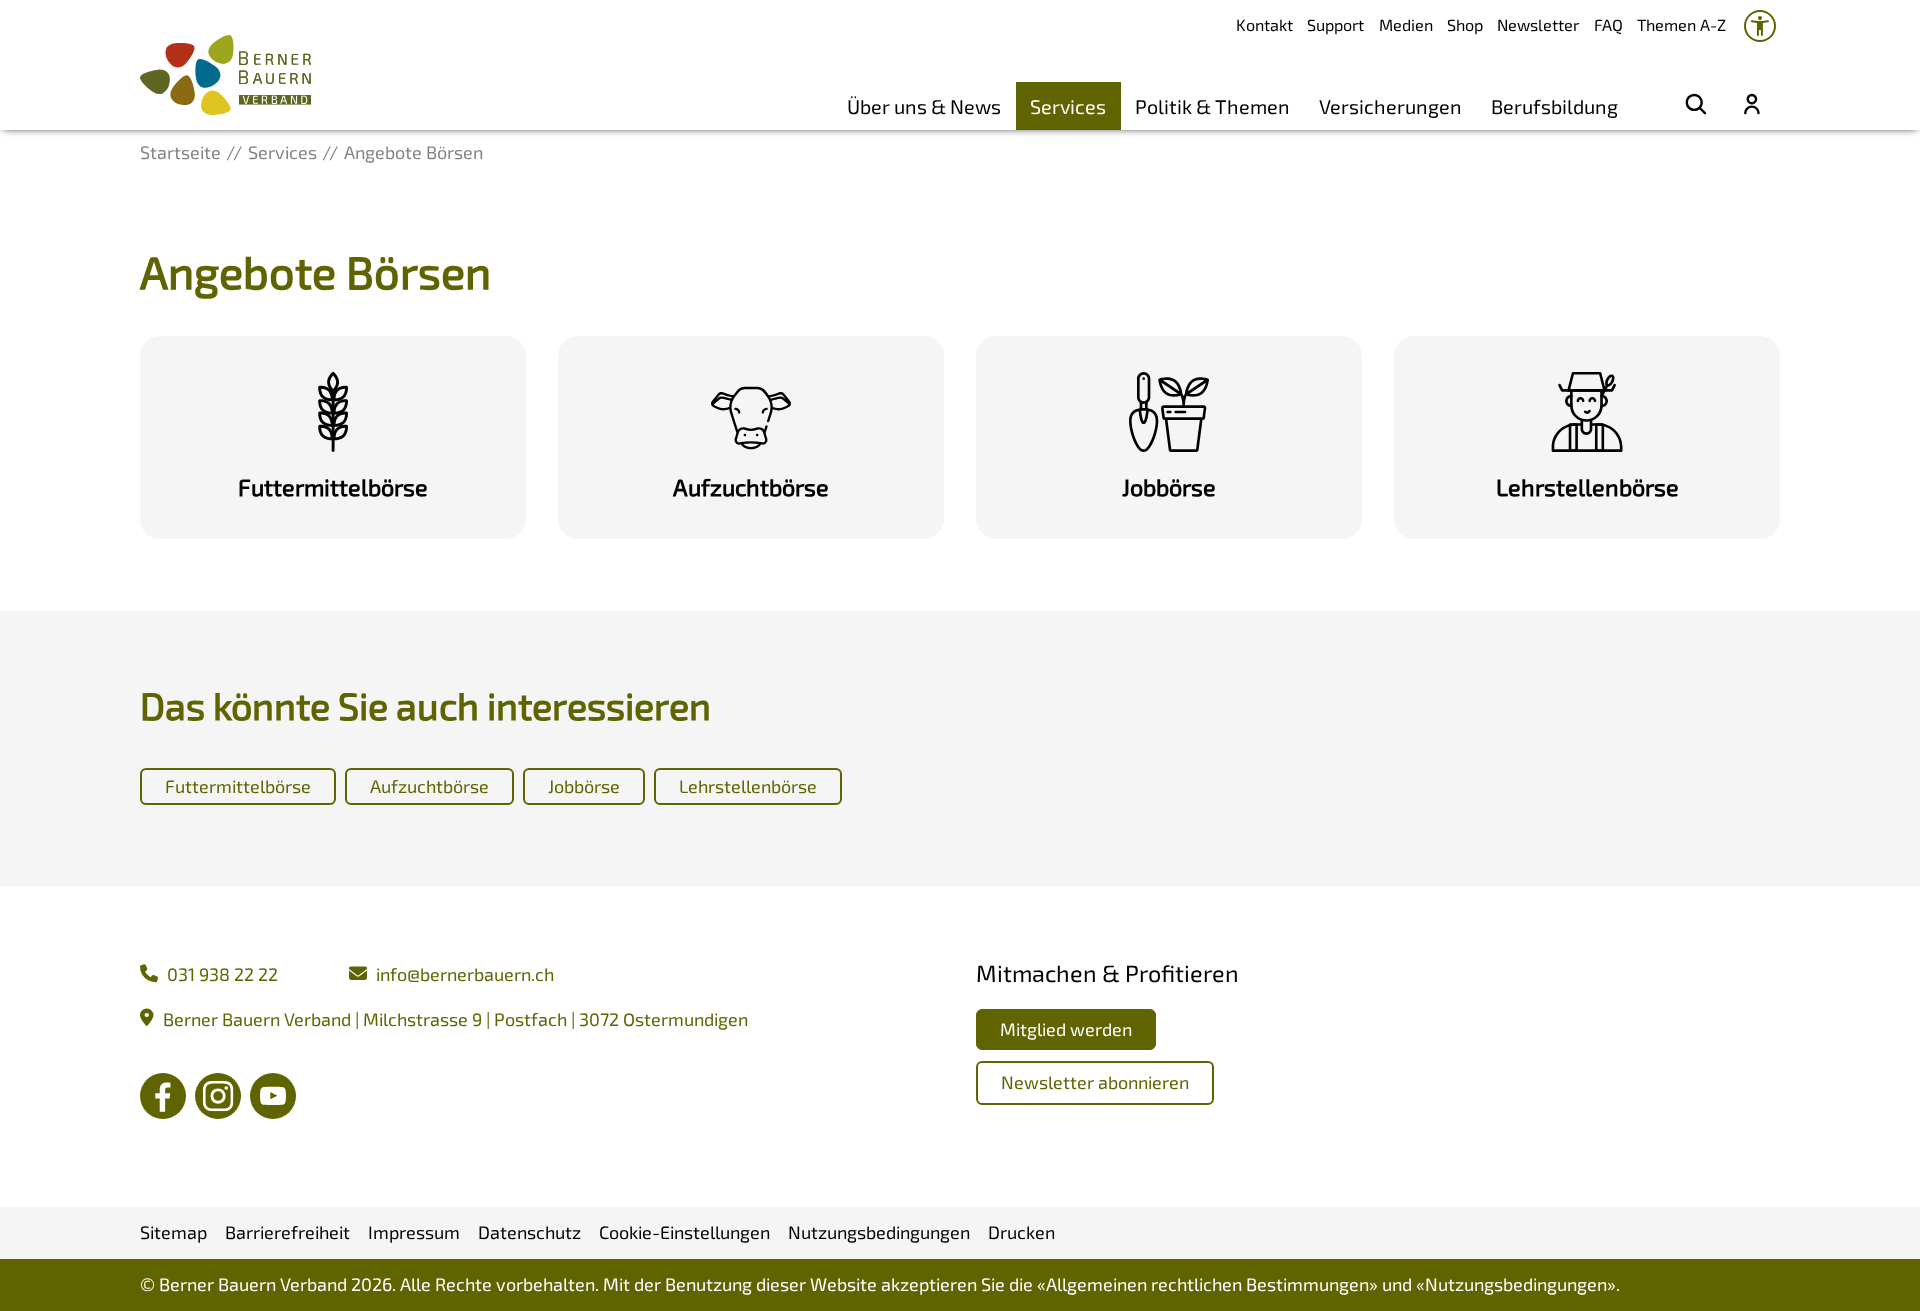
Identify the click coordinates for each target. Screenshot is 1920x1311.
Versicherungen (1390, 106)
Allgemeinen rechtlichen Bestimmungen (1207, 1284)
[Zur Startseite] (225, 75)
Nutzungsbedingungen (1516, 1284)
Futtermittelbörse (238, 786)
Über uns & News (924, 106)
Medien (1406, 24)
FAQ (1608, 24)
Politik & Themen (1212, 106)
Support (1335, 24)
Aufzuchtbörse (429, 786)
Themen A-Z (1681, 24)
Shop (1465, 24)
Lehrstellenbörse (748, 786)
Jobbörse (584, 786)
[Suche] (1696, 106)
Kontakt (1264, 24)
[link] (333, 437)
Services (1068, 106)
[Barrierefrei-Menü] (1760, 26)
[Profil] (1752, 106)
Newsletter (1538, 24)
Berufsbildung (1554, 106)
